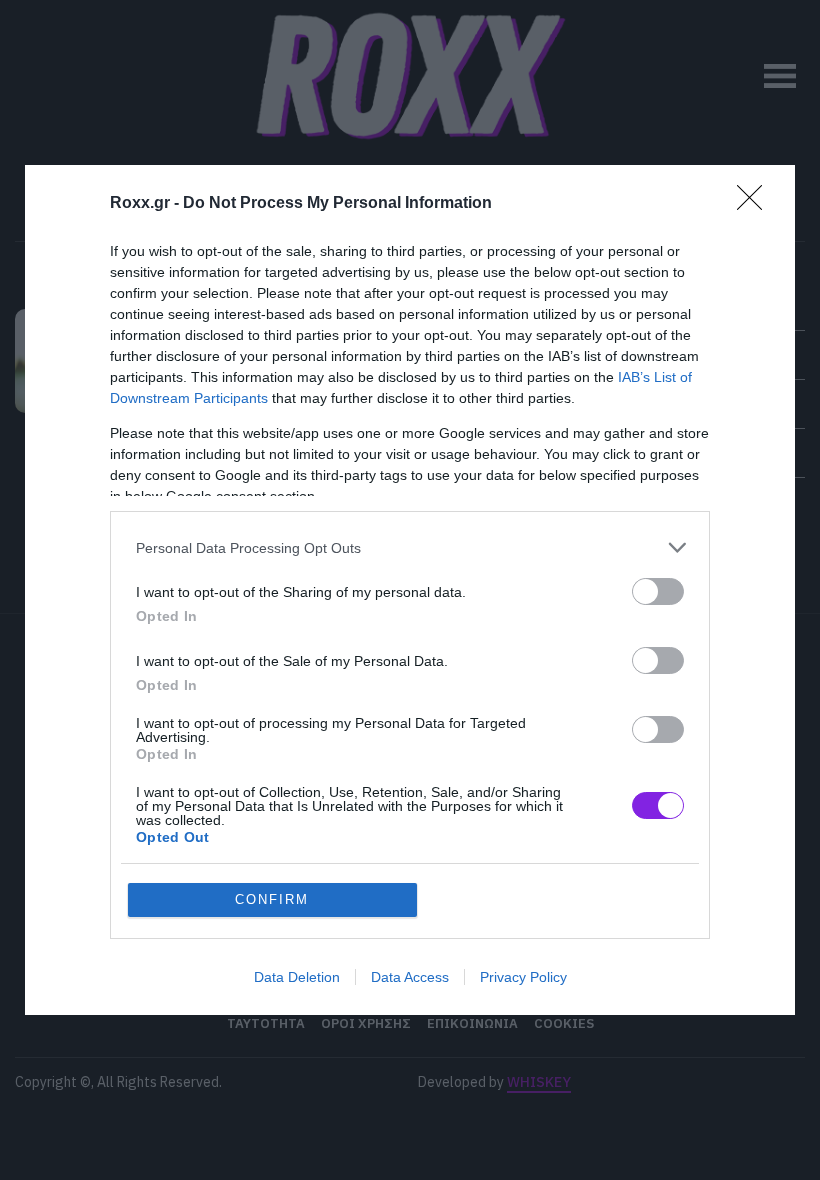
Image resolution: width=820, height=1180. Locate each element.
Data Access (410, 977)
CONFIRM (272, 899)
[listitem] (410, 547)
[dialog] (410, 590)
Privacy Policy (523, 977)
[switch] (658, 591)
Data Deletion (297, 977)
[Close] (756, 204)
